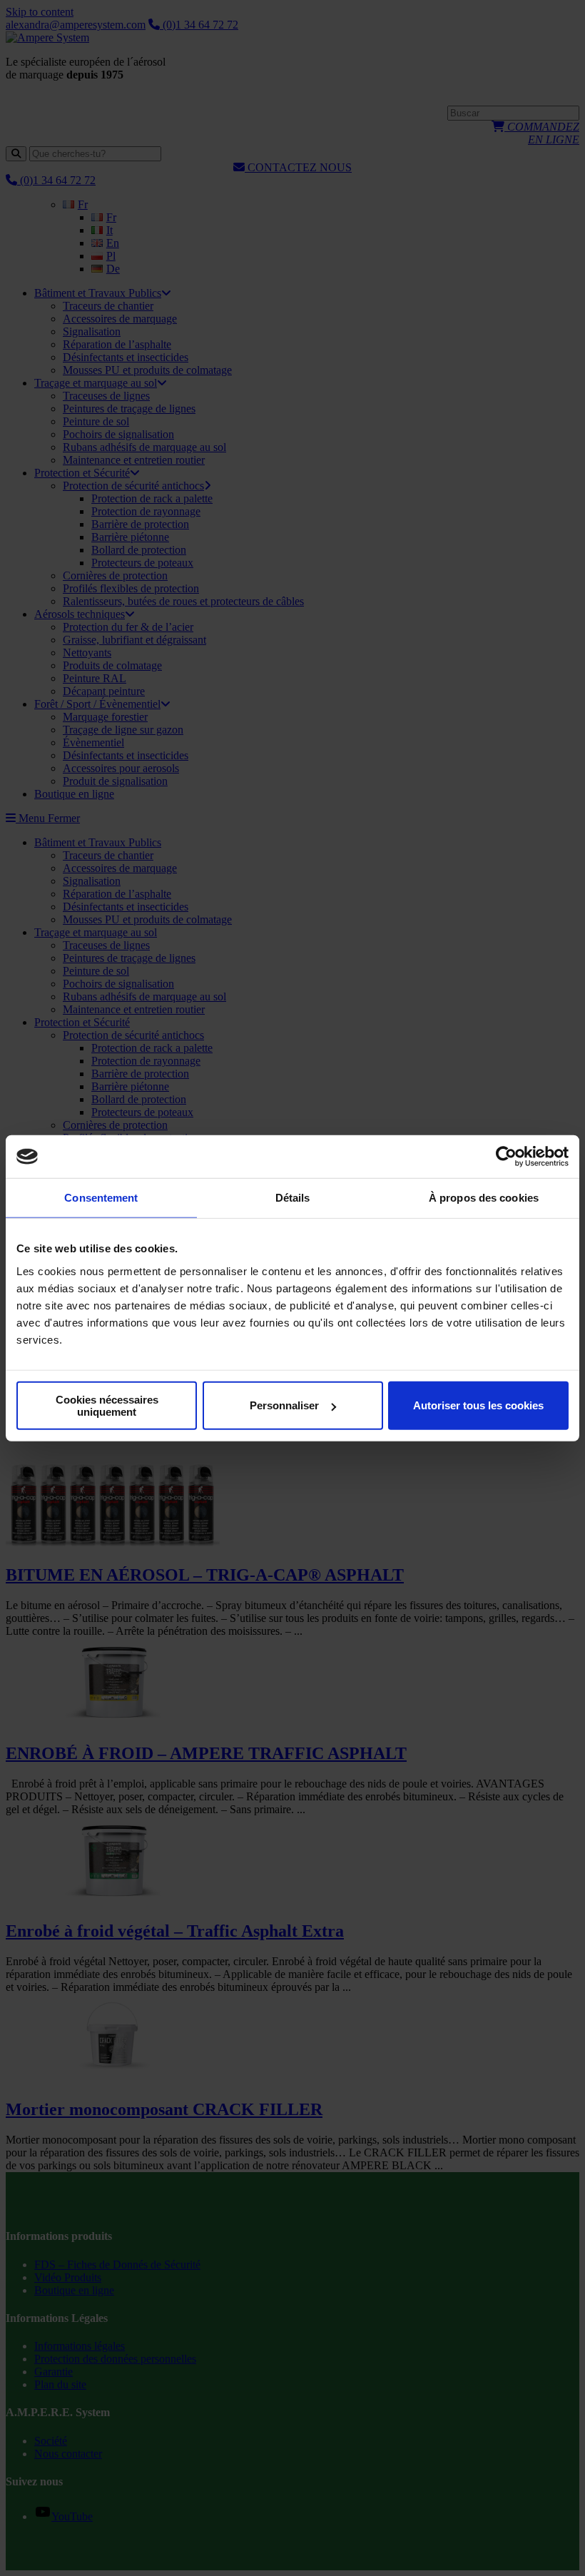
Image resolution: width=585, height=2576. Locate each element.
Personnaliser (284, 1405)
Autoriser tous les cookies (478, 1405)
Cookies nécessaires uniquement (107, 1405)
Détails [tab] (293, 1198)
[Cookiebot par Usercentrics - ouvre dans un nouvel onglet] (506, 1157)
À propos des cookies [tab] (484, 1198)
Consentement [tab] (101, 1198)
